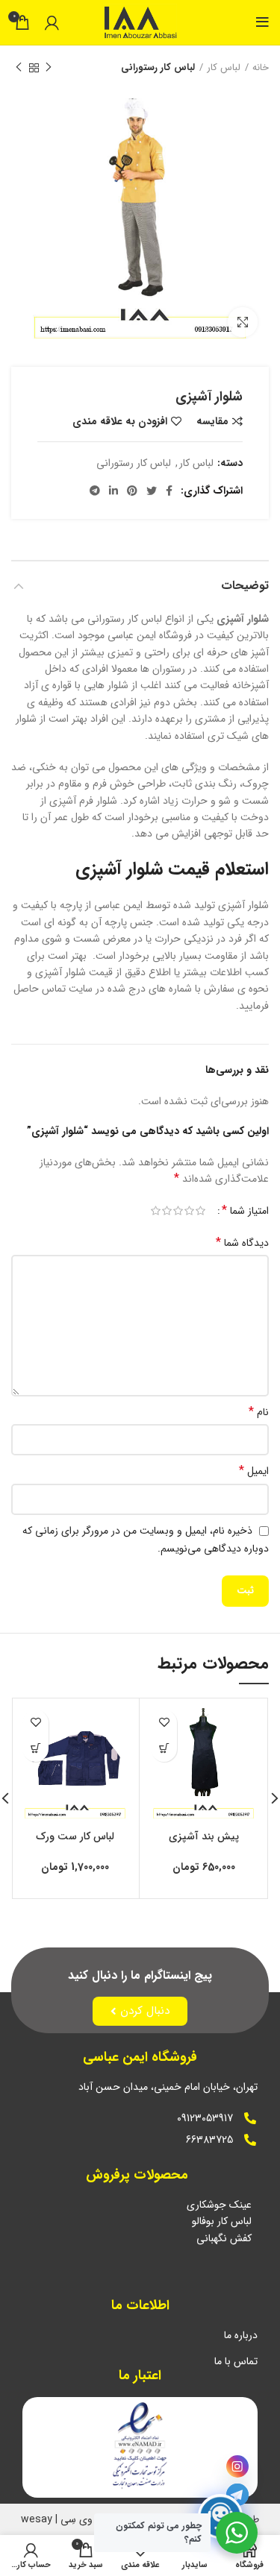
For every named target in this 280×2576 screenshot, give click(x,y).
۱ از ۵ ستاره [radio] (200, 1211)
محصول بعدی (19, 68)
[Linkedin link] (113, 491)
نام (259, 1412)
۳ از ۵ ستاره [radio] (178, 1211)
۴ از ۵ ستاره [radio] (167, 1211)
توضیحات (245, 586)
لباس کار (224, 68)
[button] (164, 1749)
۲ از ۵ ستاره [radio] (189, 1211)
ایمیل (254, 1471)
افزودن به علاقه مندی (120, 421)
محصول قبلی (49, 68)
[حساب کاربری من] (52, 22)
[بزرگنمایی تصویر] (243, 322)
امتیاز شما (245, 1211)
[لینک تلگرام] (95, 491)
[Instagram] (237, 2466)
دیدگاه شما (242, 1243)
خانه (261, 68)
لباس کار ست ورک (75, 1836)
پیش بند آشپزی (204, 1836)
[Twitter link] (152, 491)
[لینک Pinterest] (132, 491)
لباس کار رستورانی (158, 68)
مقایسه (212, 421)
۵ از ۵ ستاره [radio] (156, 1211)
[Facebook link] (169, 491)
